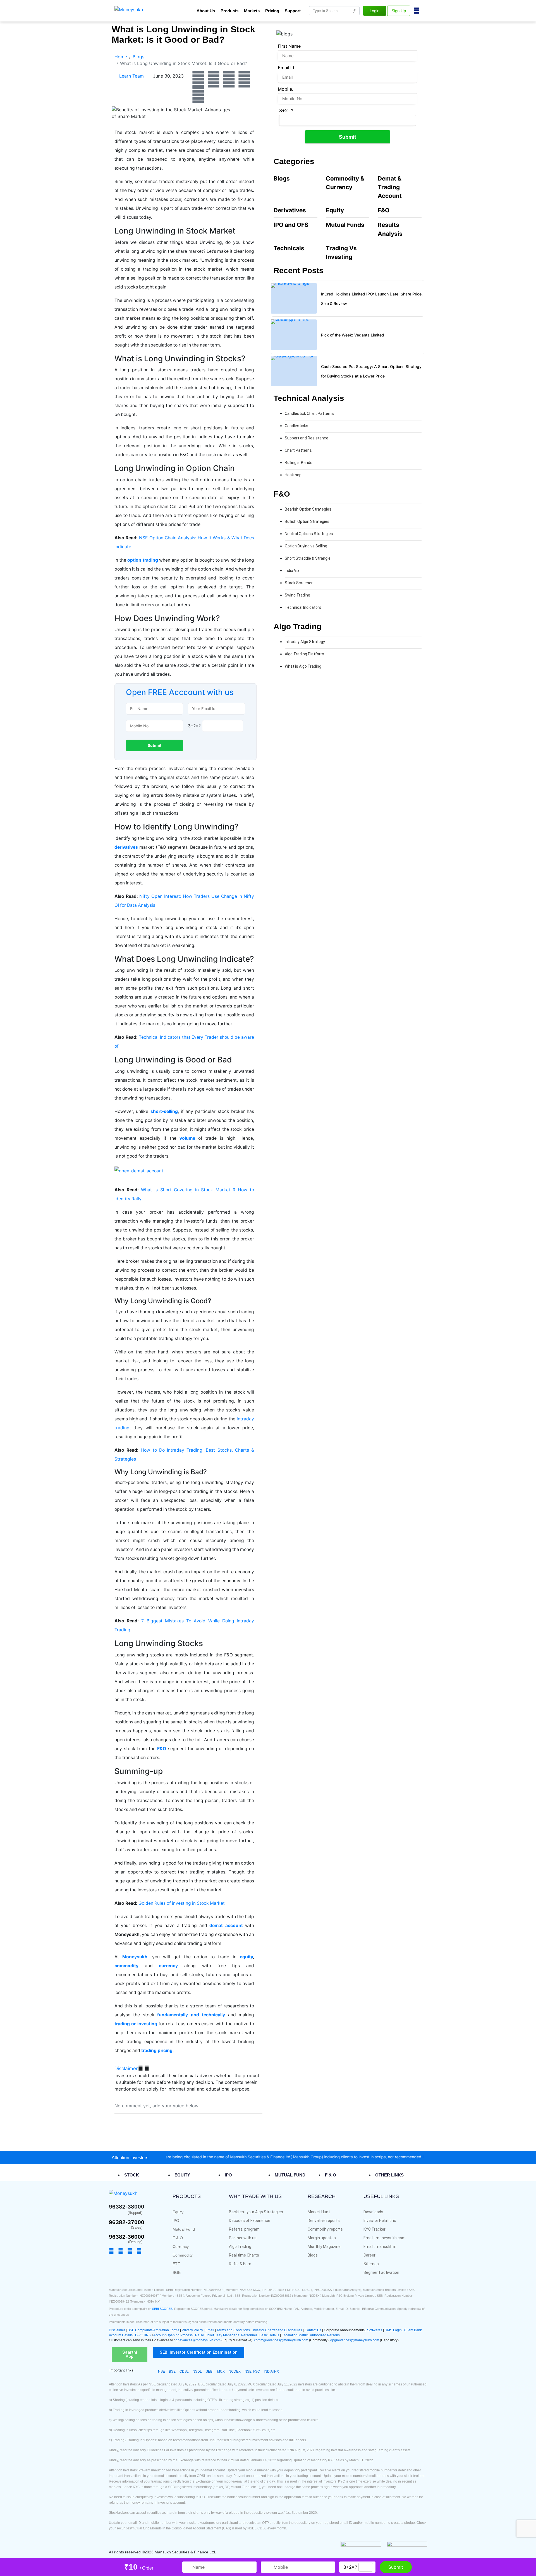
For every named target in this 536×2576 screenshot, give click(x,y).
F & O (178, 2238)
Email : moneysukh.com (385, 2238)
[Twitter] (214, 79)
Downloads (373, 2212)
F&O (384, 210)
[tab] (148, 2175)
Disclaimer (126, 2069)
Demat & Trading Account (390, 187)
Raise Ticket (204, 2335)
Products (229, 11)
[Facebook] (198, 79)
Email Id (286, 68)
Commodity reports (325, 2229)
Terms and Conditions (233, 2330)
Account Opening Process (173, 2335)
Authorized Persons (325, 2335)
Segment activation (381, 2272)
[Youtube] (229, 79)
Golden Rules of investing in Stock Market (182, 1903)
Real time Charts (244, 2255)
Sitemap (371, 2264)
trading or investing (137, 2024)
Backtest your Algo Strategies (256, 2212)
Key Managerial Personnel (237, 2335)
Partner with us (243, 2238)
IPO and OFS (291, 225)
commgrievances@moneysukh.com (281, 2340)
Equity (335, 210)
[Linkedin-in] (148, 2251)
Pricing (272, 11)
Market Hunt (319, 2212)
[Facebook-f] (113, 2251)
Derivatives (290, 210)
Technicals (289, 248)
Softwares (375, 2330)
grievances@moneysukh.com (198, 2340)
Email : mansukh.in (380, 2247)
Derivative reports (324, 2221)
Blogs (282, 178)
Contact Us (313, 2330)
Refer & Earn (240, 2264)
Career (369, 2255)
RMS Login (393, 2330)
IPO (176, 2221)
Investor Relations (380, 2221)
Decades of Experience (250, 2221)
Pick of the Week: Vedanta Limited (353, 335)
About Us (206, 11)
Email (210, 2330)
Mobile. (286, 89)
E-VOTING (143, 2335)
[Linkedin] (198, 95)
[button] (132, 2069)
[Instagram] (244, 79)
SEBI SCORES (162, 2309)
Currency (181, 2247)
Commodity (183, 2255)
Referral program (244, 2229)
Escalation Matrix (295, 2335)
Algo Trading (240, 2247)
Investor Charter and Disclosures (278, 2330)
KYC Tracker (375, 2229)
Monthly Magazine (324, 2247)
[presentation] (135, 2175)
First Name (289, 46)
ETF (176, 2264)
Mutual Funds (345, 225)
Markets (252, 11)
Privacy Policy (192, 2330)
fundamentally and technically (191, 2015)
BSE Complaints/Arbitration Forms (153, 2330)
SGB (177, 2272)
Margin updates (322, 2238)
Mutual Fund (184, 2229)
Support (293, 11)
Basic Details (269, 2335)
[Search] (355, 11)
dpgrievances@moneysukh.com (355, 2340)
